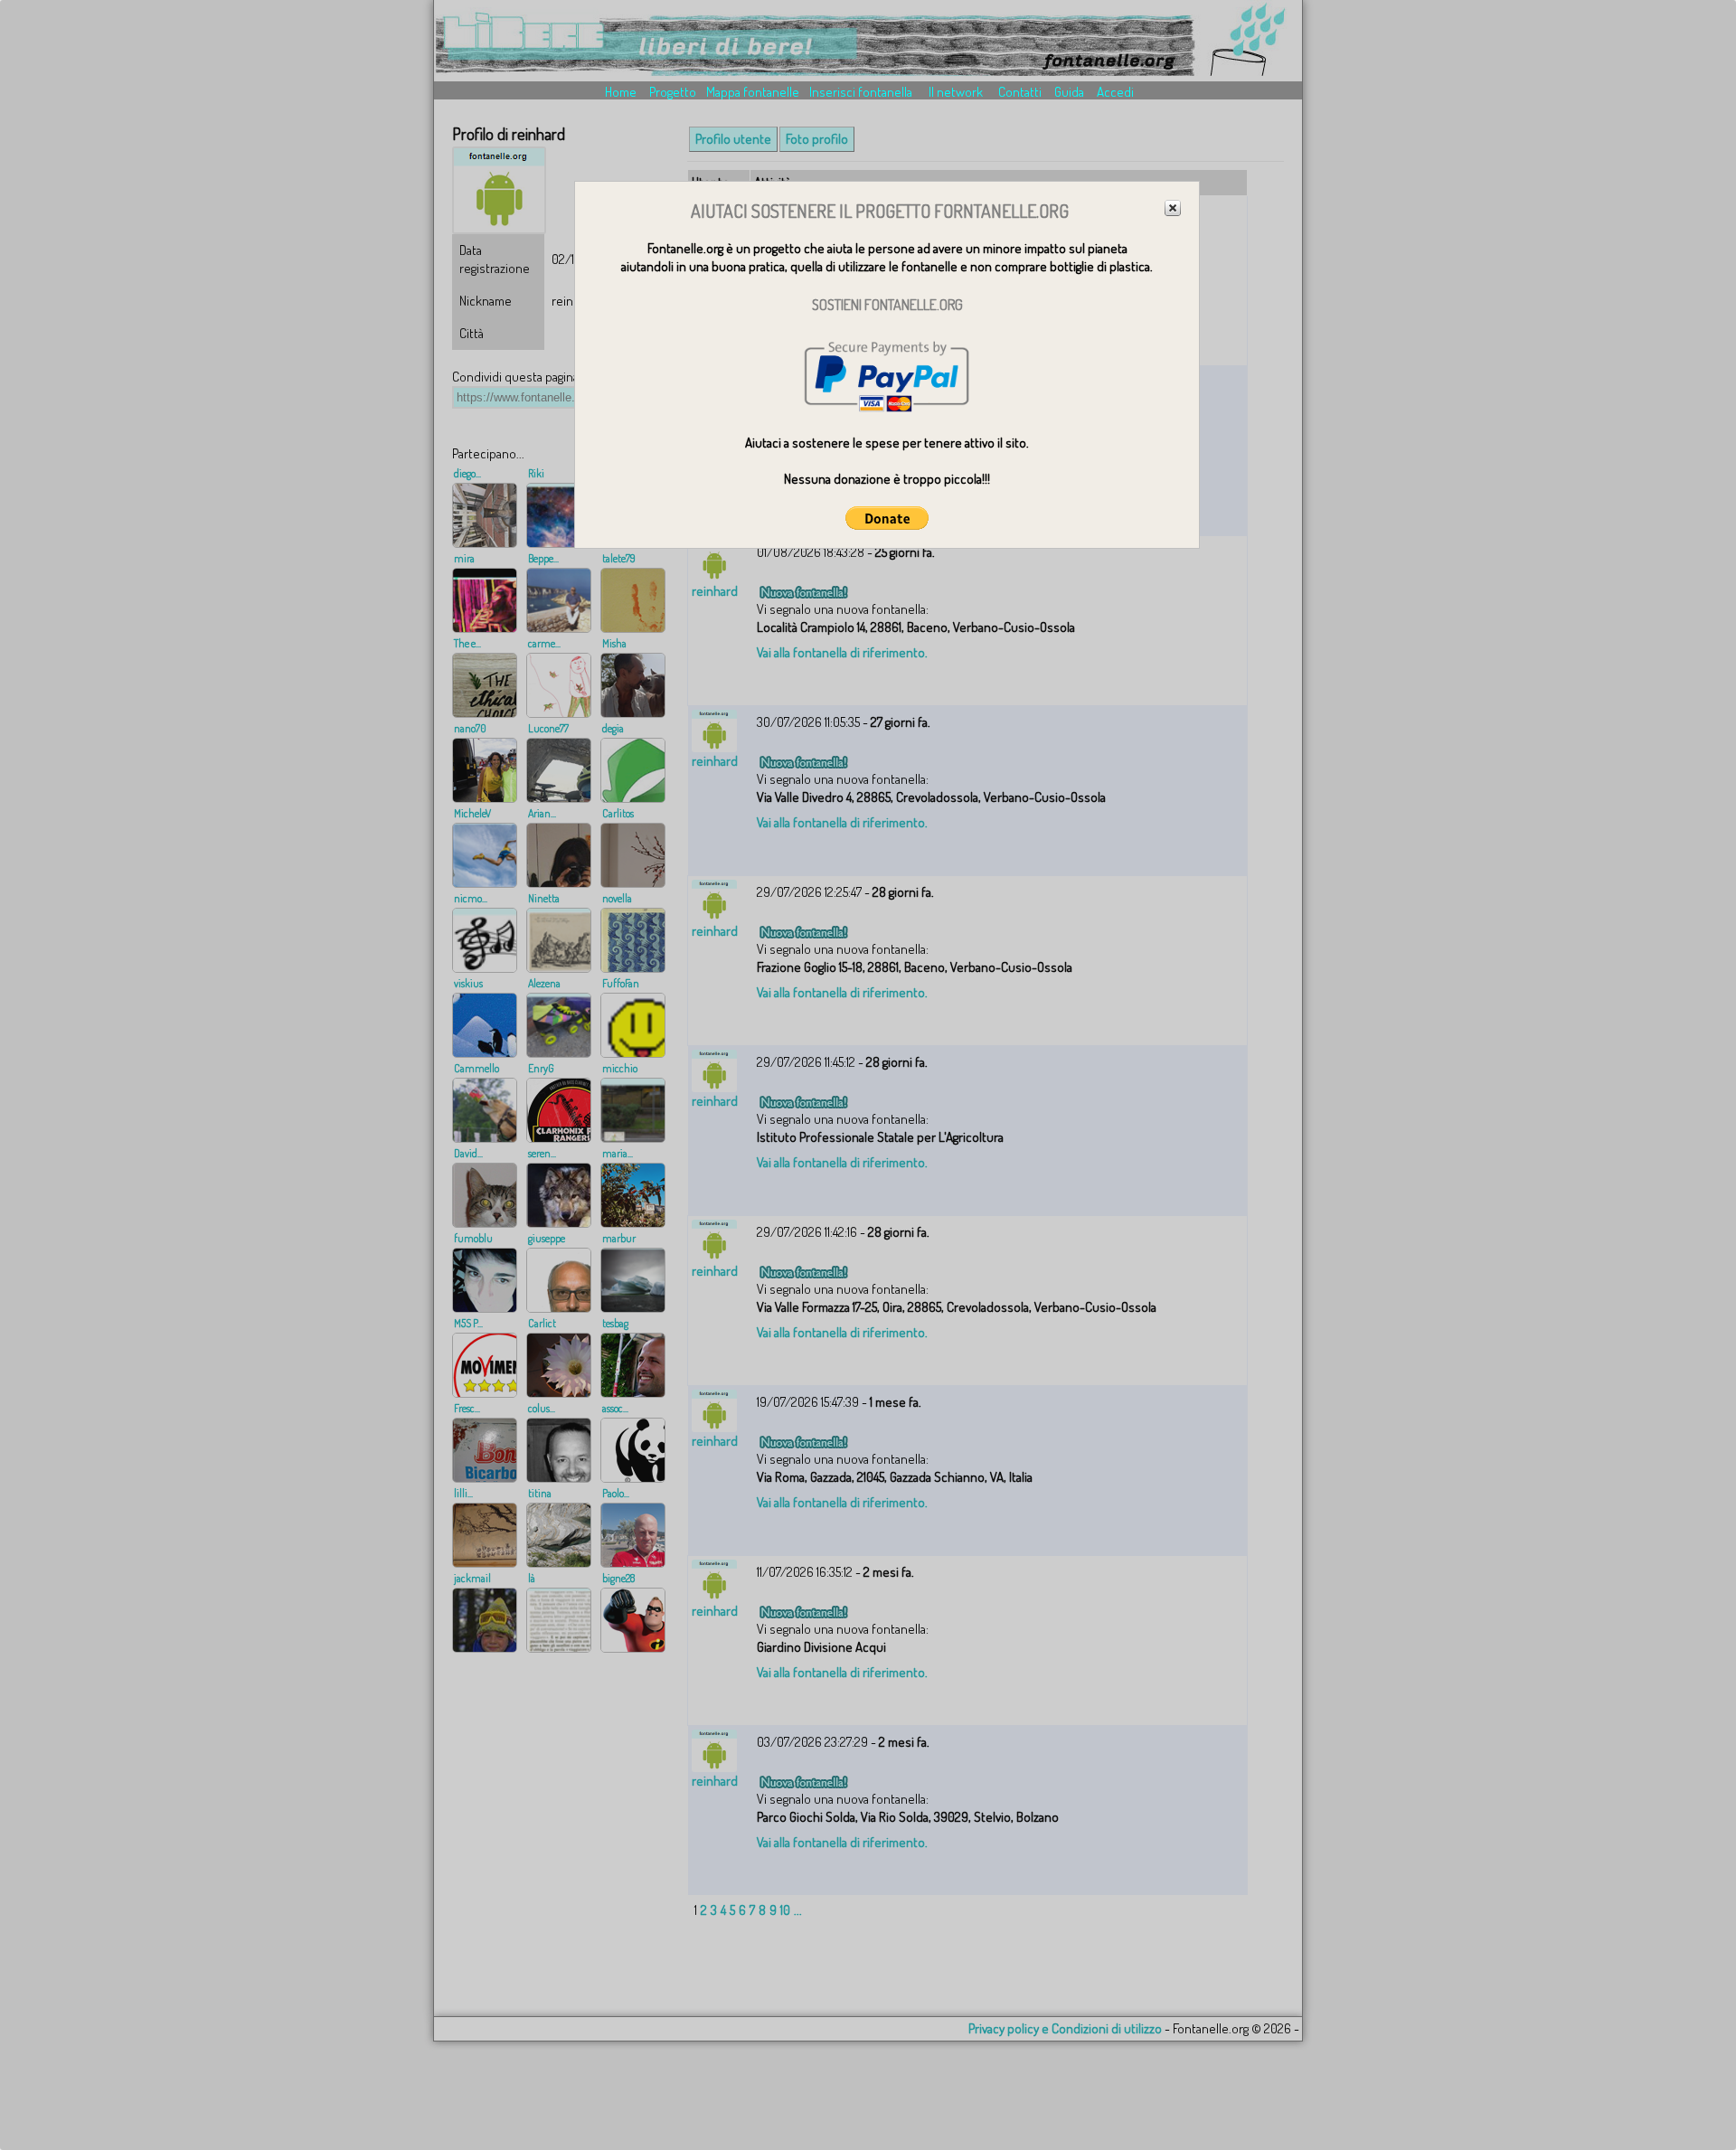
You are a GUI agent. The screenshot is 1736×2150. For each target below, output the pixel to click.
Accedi (1115, 92)
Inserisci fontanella (861, 92)
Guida (1069, 92)
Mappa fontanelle (753, 92)
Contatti (1020, 92)
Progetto (673, 92)
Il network (956, 92)
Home (621, 92)
